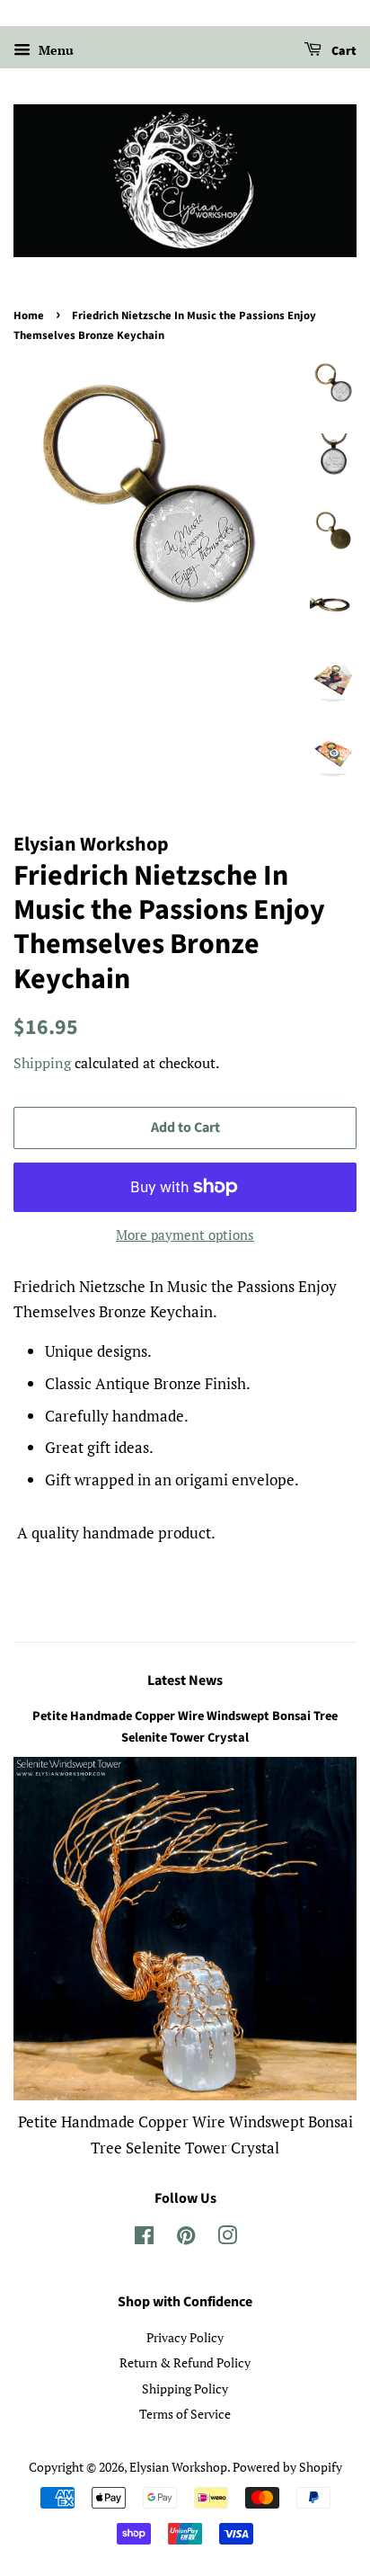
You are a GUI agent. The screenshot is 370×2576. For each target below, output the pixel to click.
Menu (54, 50)
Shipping (42, 1063)
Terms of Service (185, 2414)
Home (29, 316)
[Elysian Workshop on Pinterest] (186, 2238)
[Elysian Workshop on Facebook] (144, 2238)
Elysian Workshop (178, 2467)
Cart (343, 51)
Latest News (185, 1680)
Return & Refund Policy (185, 2362)
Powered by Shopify (287, 2467)
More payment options (185, 1235)
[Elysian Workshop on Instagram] (227, 2238)
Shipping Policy (185, 2389)
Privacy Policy (185, 2337)
